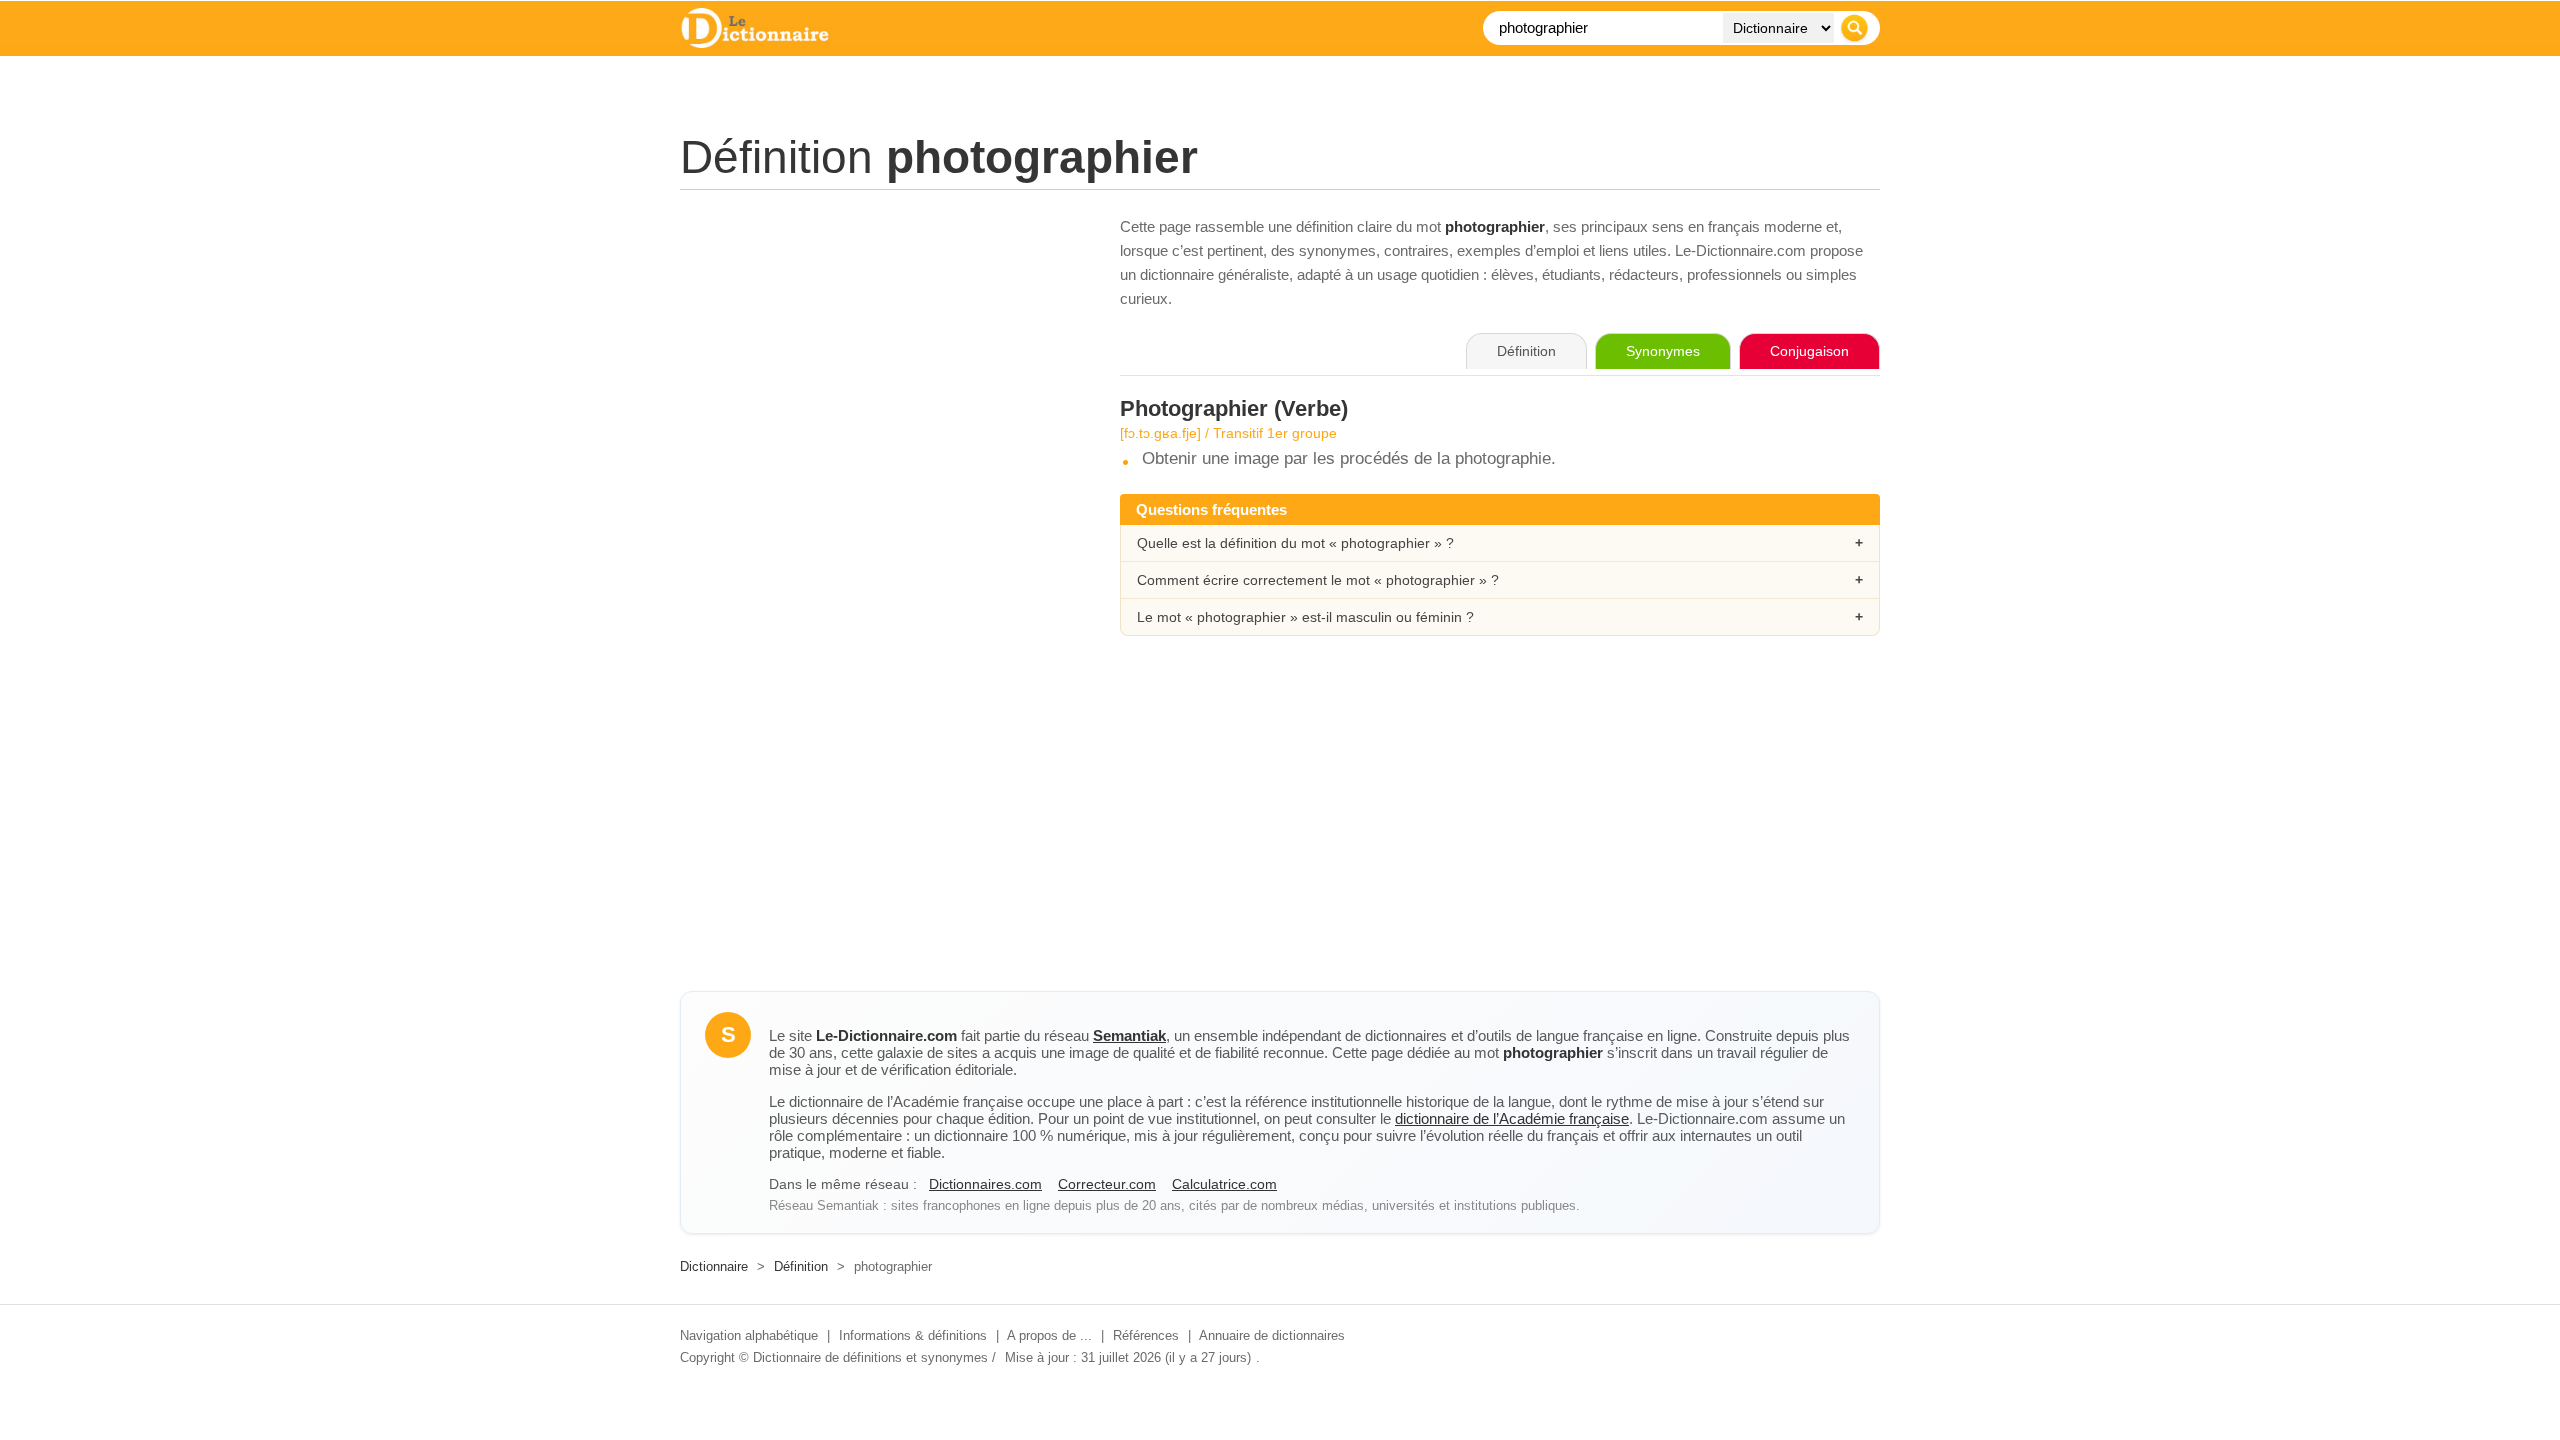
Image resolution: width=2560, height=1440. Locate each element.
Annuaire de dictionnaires (1272, 1335)
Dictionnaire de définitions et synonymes (870, 1357)
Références (1146, 1335)
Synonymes (1663, 351)
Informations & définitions (913, 1335)
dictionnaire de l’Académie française (1512, 1118)
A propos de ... (1049, 1335)
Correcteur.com (1107, 1184)
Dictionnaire (714, 1266)
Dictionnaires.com (985, 1184)
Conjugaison (1809, 351)
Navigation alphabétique (749, 1335)
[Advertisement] (880, 355)
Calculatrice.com (1224, 1184)
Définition (801, 1266)
